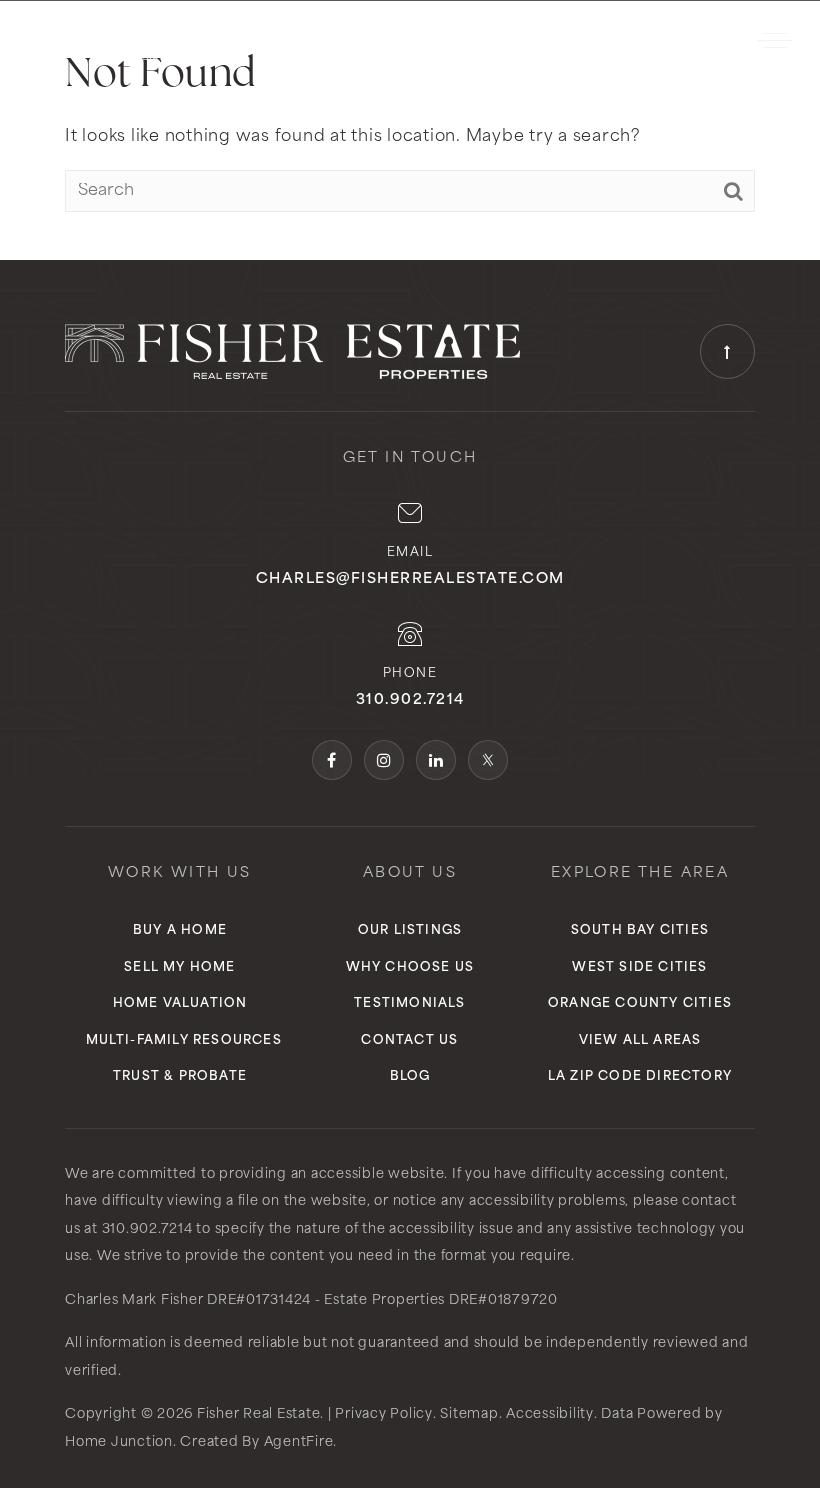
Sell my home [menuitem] (179, 968)
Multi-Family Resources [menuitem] (184, 1041)
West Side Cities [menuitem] (639, 968)
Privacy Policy (384, 1414)
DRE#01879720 (503, 1300)
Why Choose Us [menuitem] (410, 968)
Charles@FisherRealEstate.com (410, 579)
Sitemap (469, 1414)
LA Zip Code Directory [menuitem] (640, 1077)
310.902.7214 (665, 41)
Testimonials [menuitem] (409, 1004)
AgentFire (299, 1442)
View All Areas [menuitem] (640, 1041)
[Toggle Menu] (775, 40)
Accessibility (550, 1414)
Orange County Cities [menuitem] (640, 1004)
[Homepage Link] (114, 40)
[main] (410, 130)
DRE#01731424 (259, 1300)
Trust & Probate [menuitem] (180, 1077)
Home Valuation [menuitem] (180, 1004)
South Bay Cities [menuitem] (640, 931)
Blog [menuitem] (410, 1077)
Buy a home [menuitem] (180, 931)
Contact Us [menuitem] (409, 1041)
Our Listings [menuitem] (410, 931)
